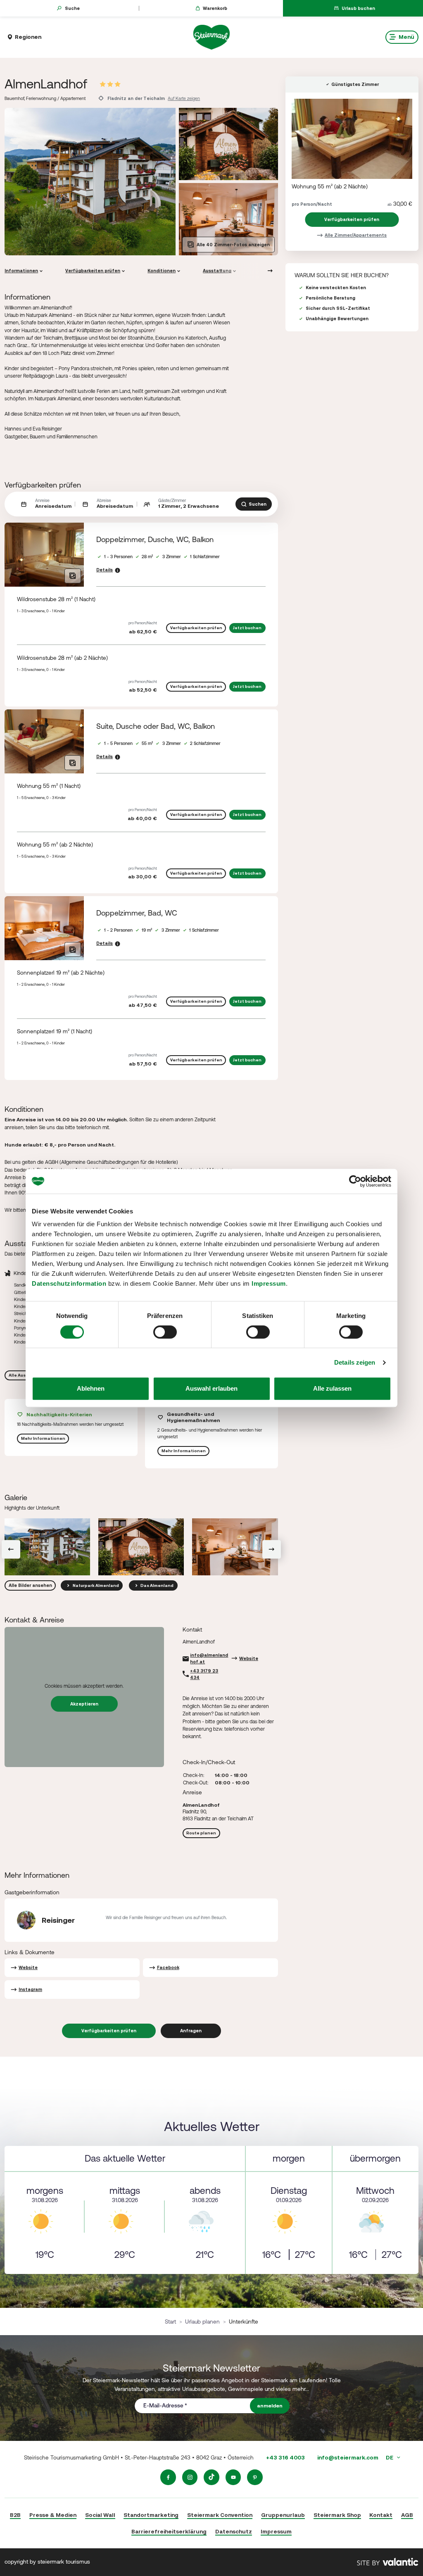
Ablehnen (91, 1388)
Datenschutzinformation (69, 1283)
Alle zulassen (332, 1388)
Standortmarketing (151, 2515)
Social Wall (100, 2515)
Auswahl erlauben (211, 1388)
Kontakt (381, 2515)
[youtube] (233, 2477)
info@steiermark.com (348, 2457)
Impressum (269, 1283)
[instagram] (190, 2477)
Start (170, 2321)
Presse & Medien (53, 2515)
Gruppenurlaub (283, 2515)
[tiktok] (211, 2477)
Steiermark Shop (337, 2515)
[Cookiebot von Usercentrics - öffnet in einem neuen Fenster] (355, 1181)
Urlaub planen (202, 2321)
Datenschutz (234, 2531)
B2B (15, 2515)
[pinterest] (255, 2477)
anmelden (270, 2406)
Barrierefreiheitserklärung (169, 2531)
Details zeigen (355, 1362)
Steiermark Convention (220, 2515)
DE (390, 2457)
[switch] (165, 1332)
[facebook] (168, 2477)
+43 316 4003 (285, 2457)
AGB (407, 2515)
